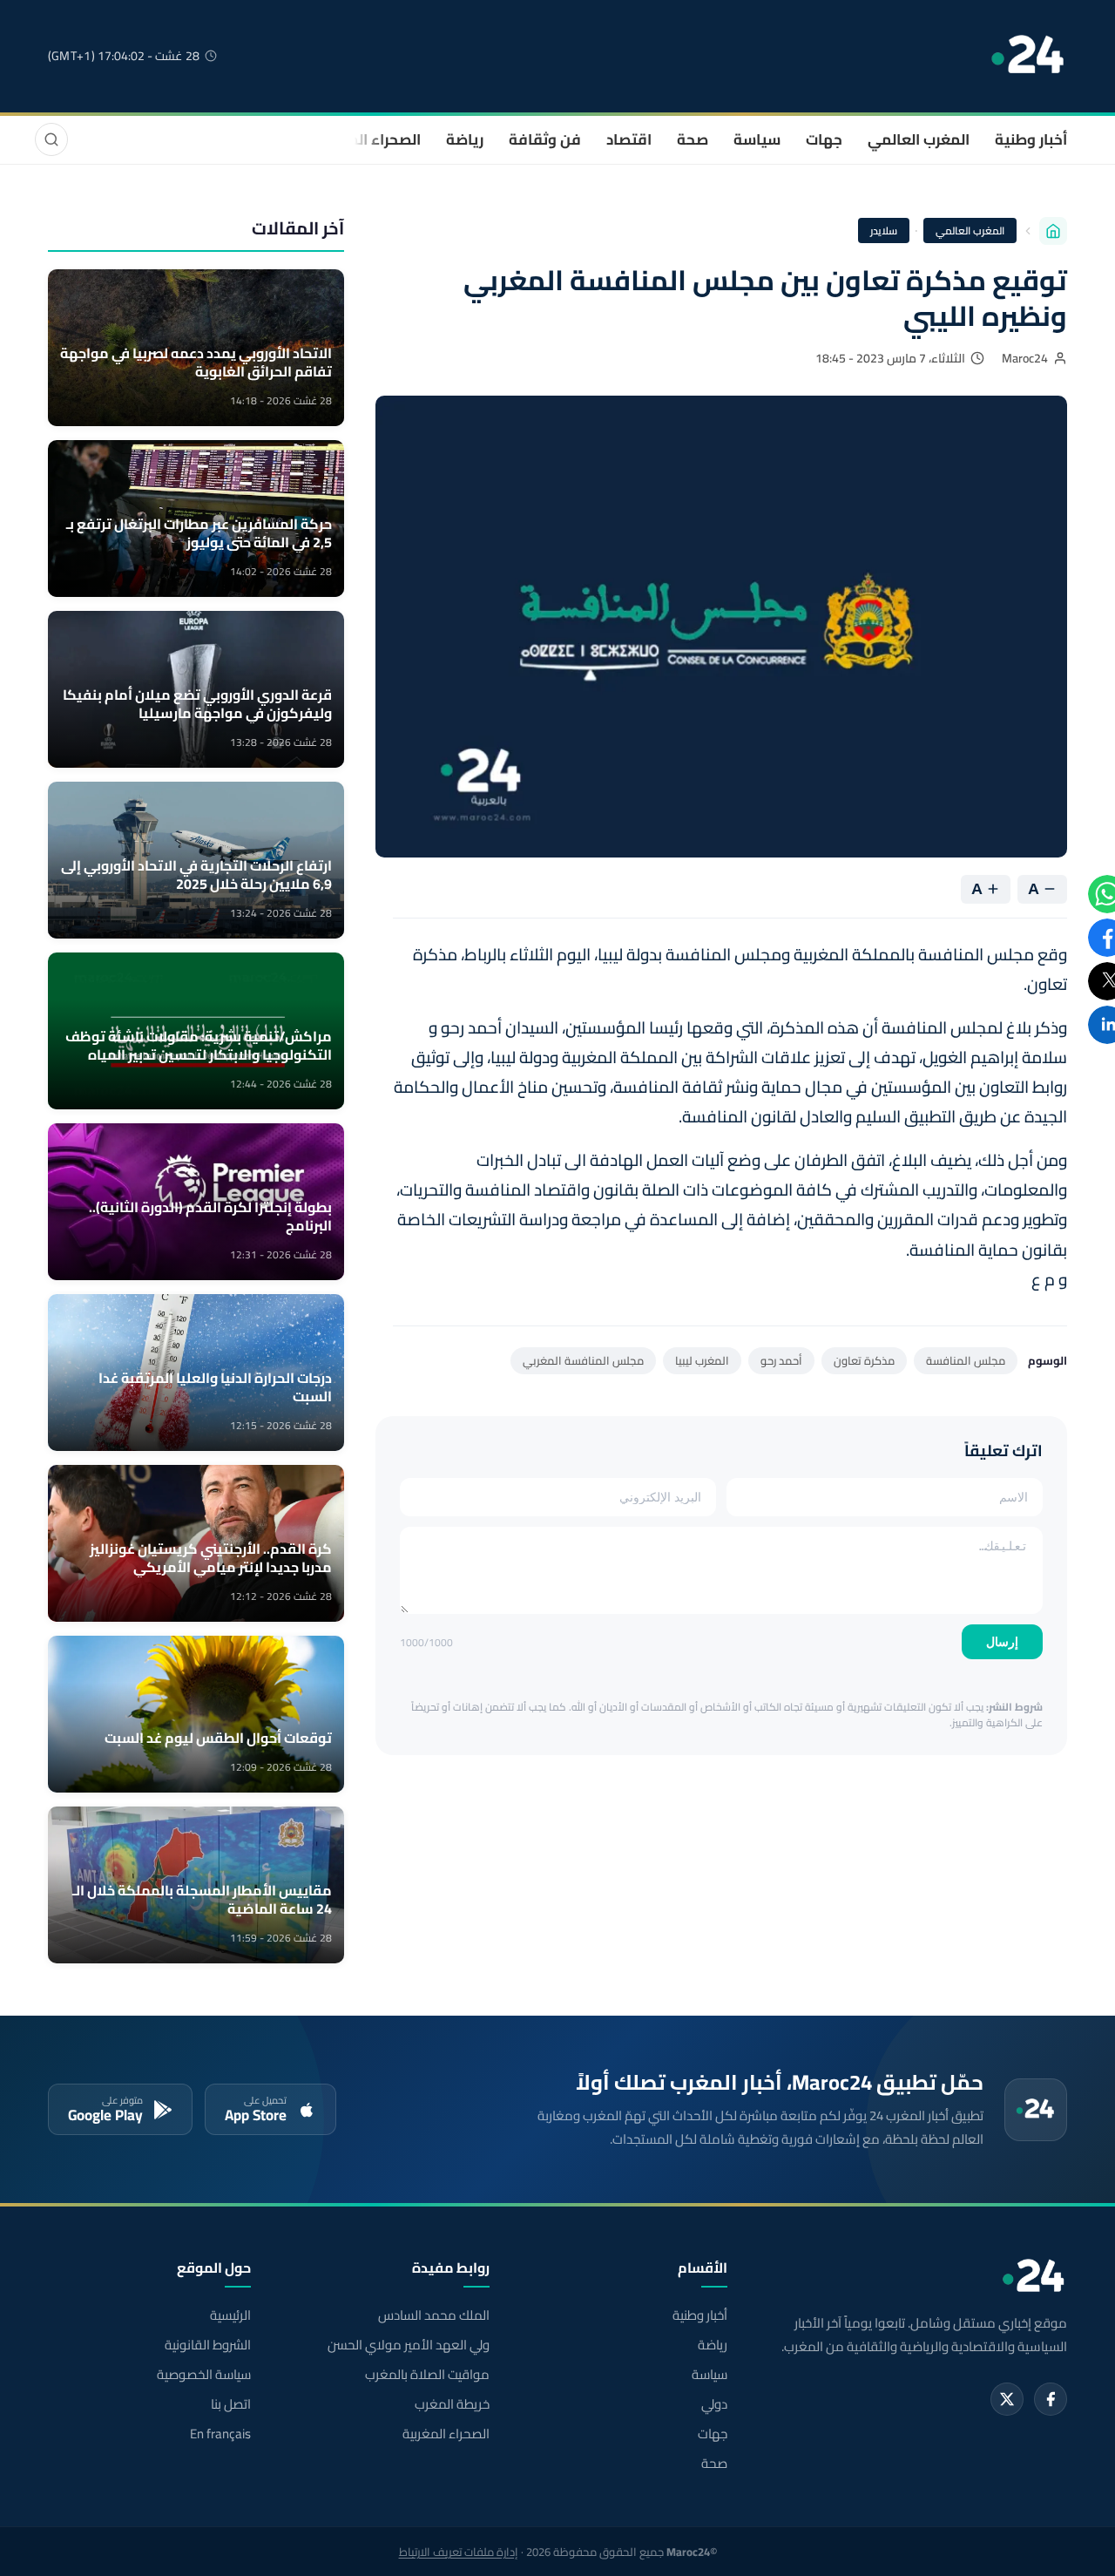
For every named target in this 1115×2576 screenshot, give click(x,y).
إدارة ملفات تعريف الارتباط (459, 2552)
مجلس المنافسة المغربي (583, 1360)
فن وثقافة (545, 139)
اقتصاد (629, 139)
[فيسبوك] (1051, 2399)
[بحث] (51, 139)
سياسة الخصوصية (204, 2375)
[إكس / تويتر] (1007, 2399)
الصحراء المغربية (367, 139)
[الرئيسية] (1053, 231)
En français (220, 2434)
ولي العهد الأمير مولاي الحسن (408, 2345)
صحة (693, 139)
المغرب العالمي (919, 139)
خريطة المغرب (452, 2404)
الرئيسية (230, 2315)
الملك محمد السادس (433, 2315)
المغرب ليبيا (702, 1360)
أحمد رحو (781, 1360)
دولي (714, 2404)
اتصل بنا (231, 2404)
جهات (824, 139)
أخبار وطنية (1031, 139)
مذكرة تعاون (864, 1360)
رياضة (465, 139)
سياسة (757, 139)
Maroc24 (1025, 358)
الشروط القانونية (208, 2345)
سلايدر (884, 230)
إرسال (1002, 1642)
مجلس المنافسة (966, 1360)
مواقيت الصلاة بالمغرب (427, 2375)
